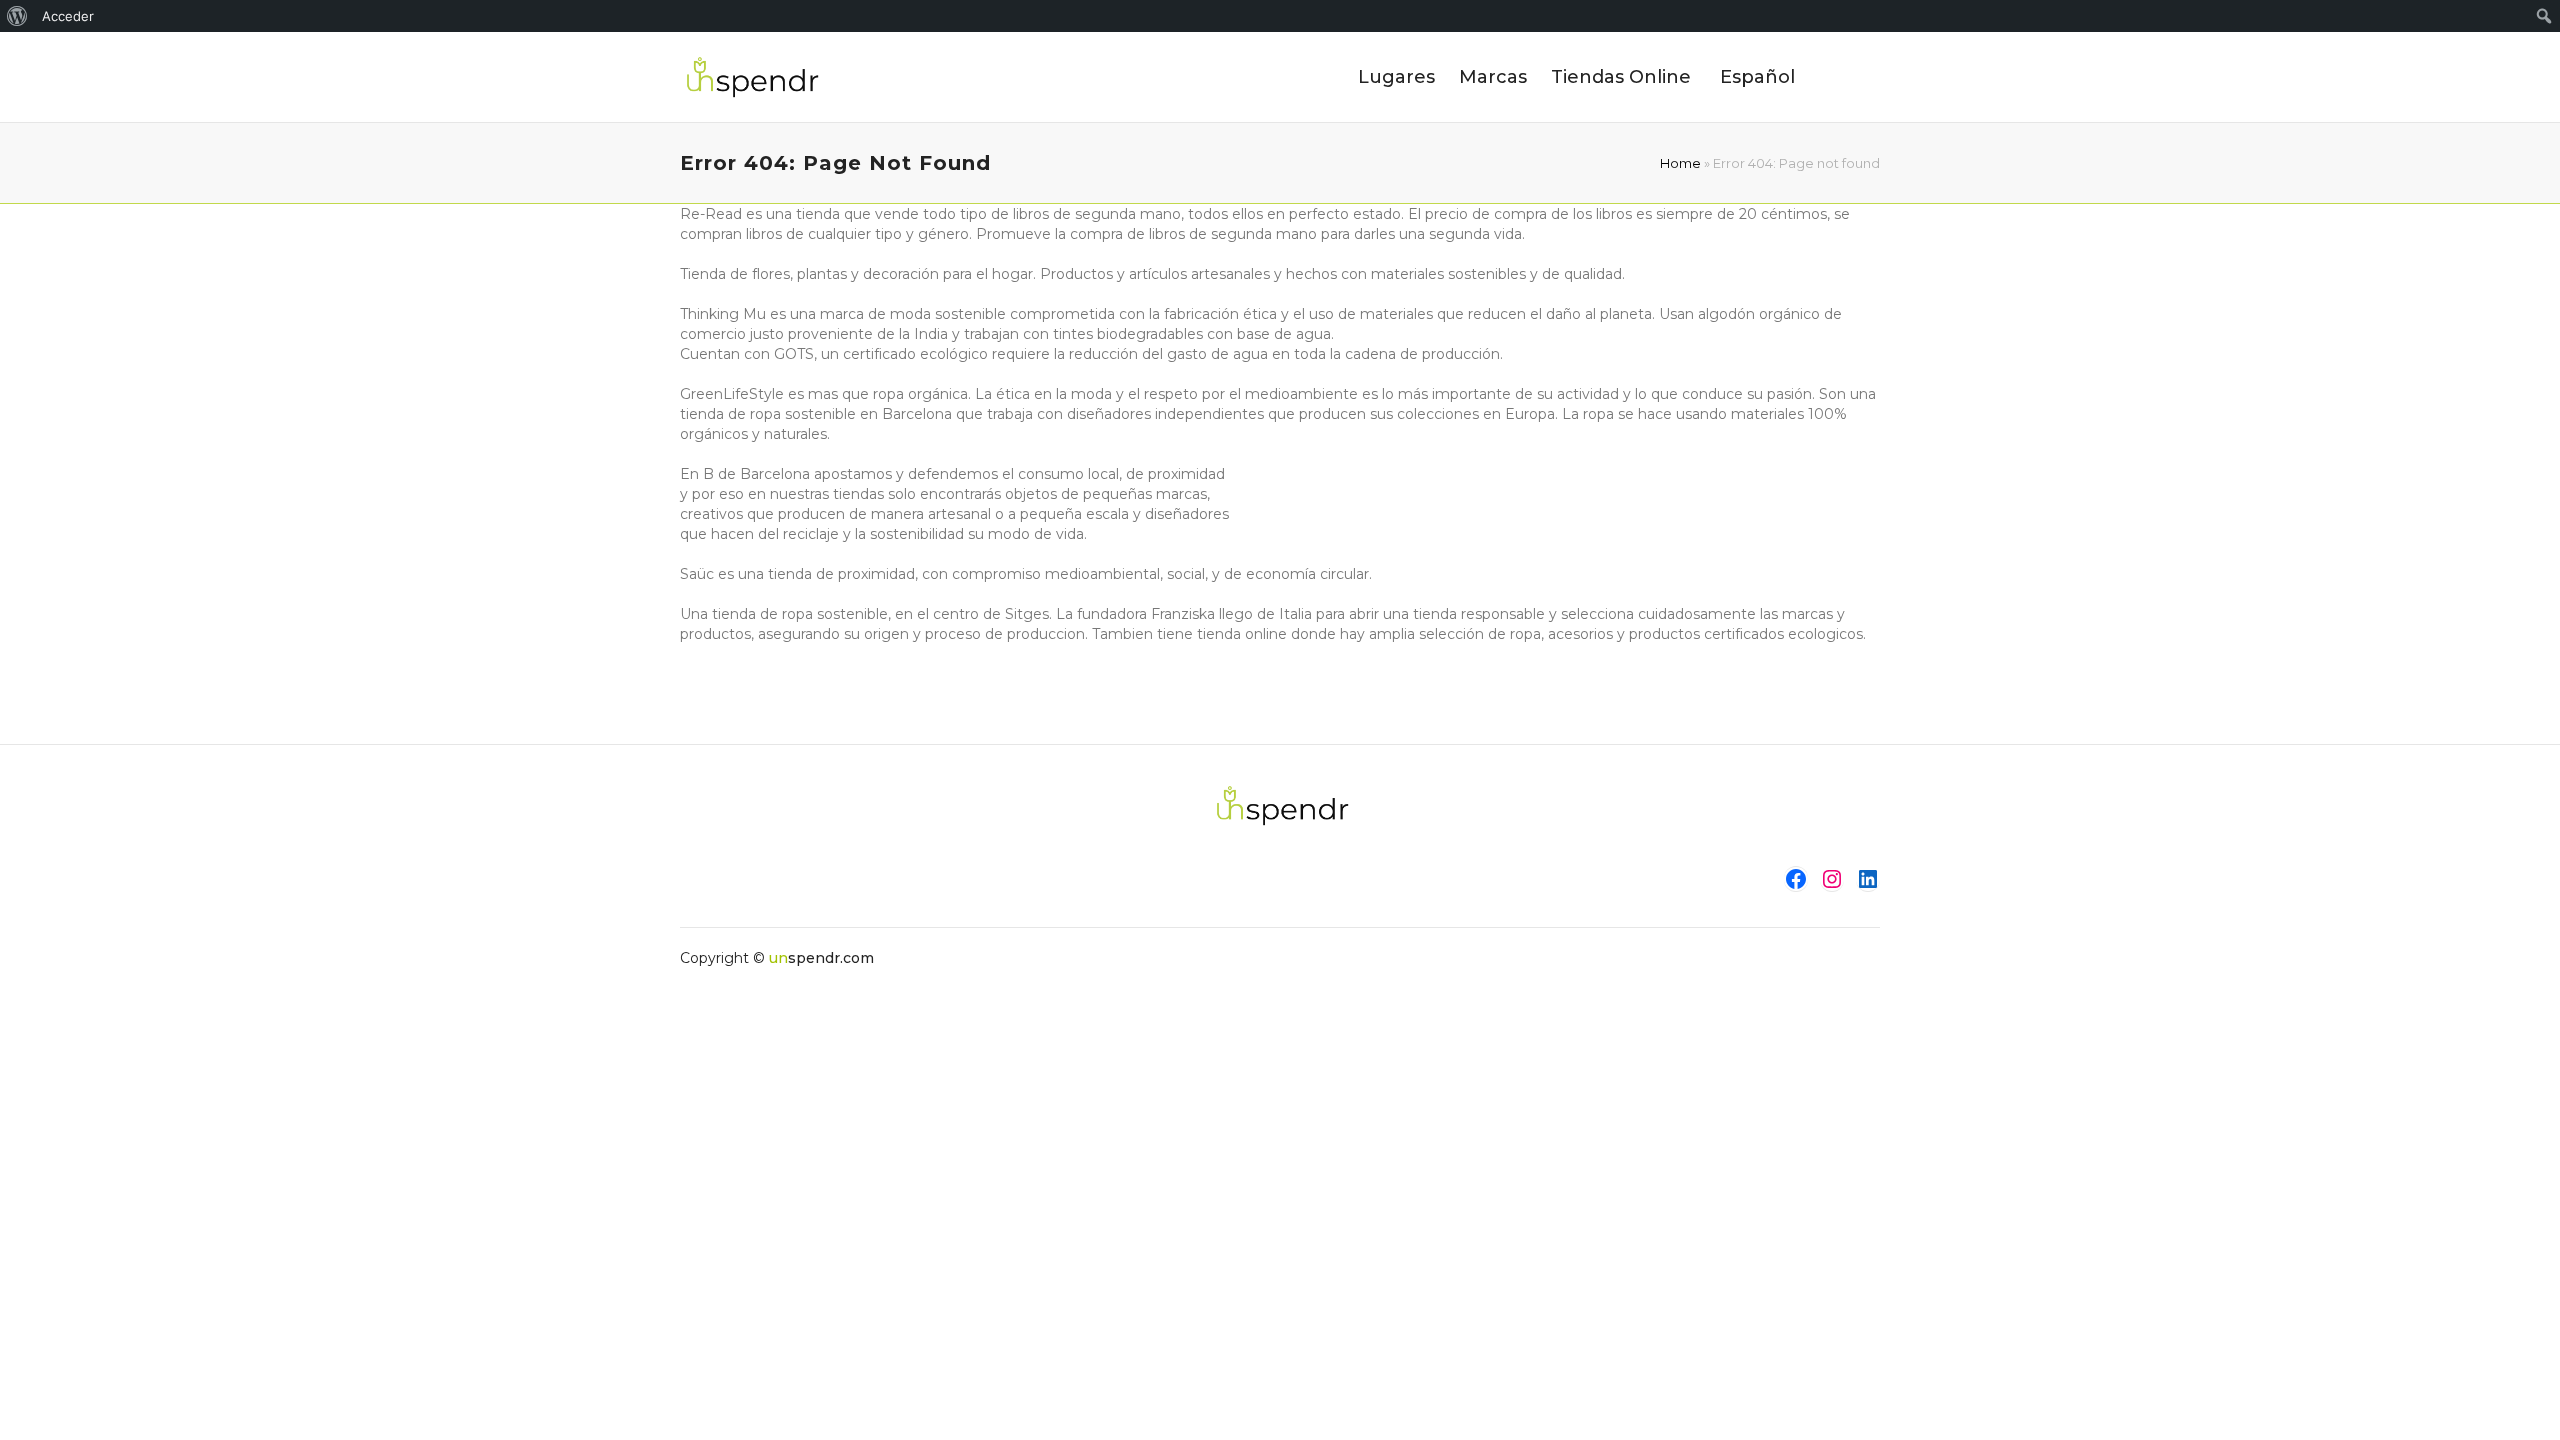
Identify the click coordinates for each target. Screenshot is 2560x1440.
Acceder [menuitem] (68, 16)
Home (1680, 163)
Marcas (1493, 77)
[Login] (1866, 77)
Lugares (1396, 77)
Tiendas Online (1621, 77)
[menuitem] (17, 16)
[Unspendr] (750, 76)
